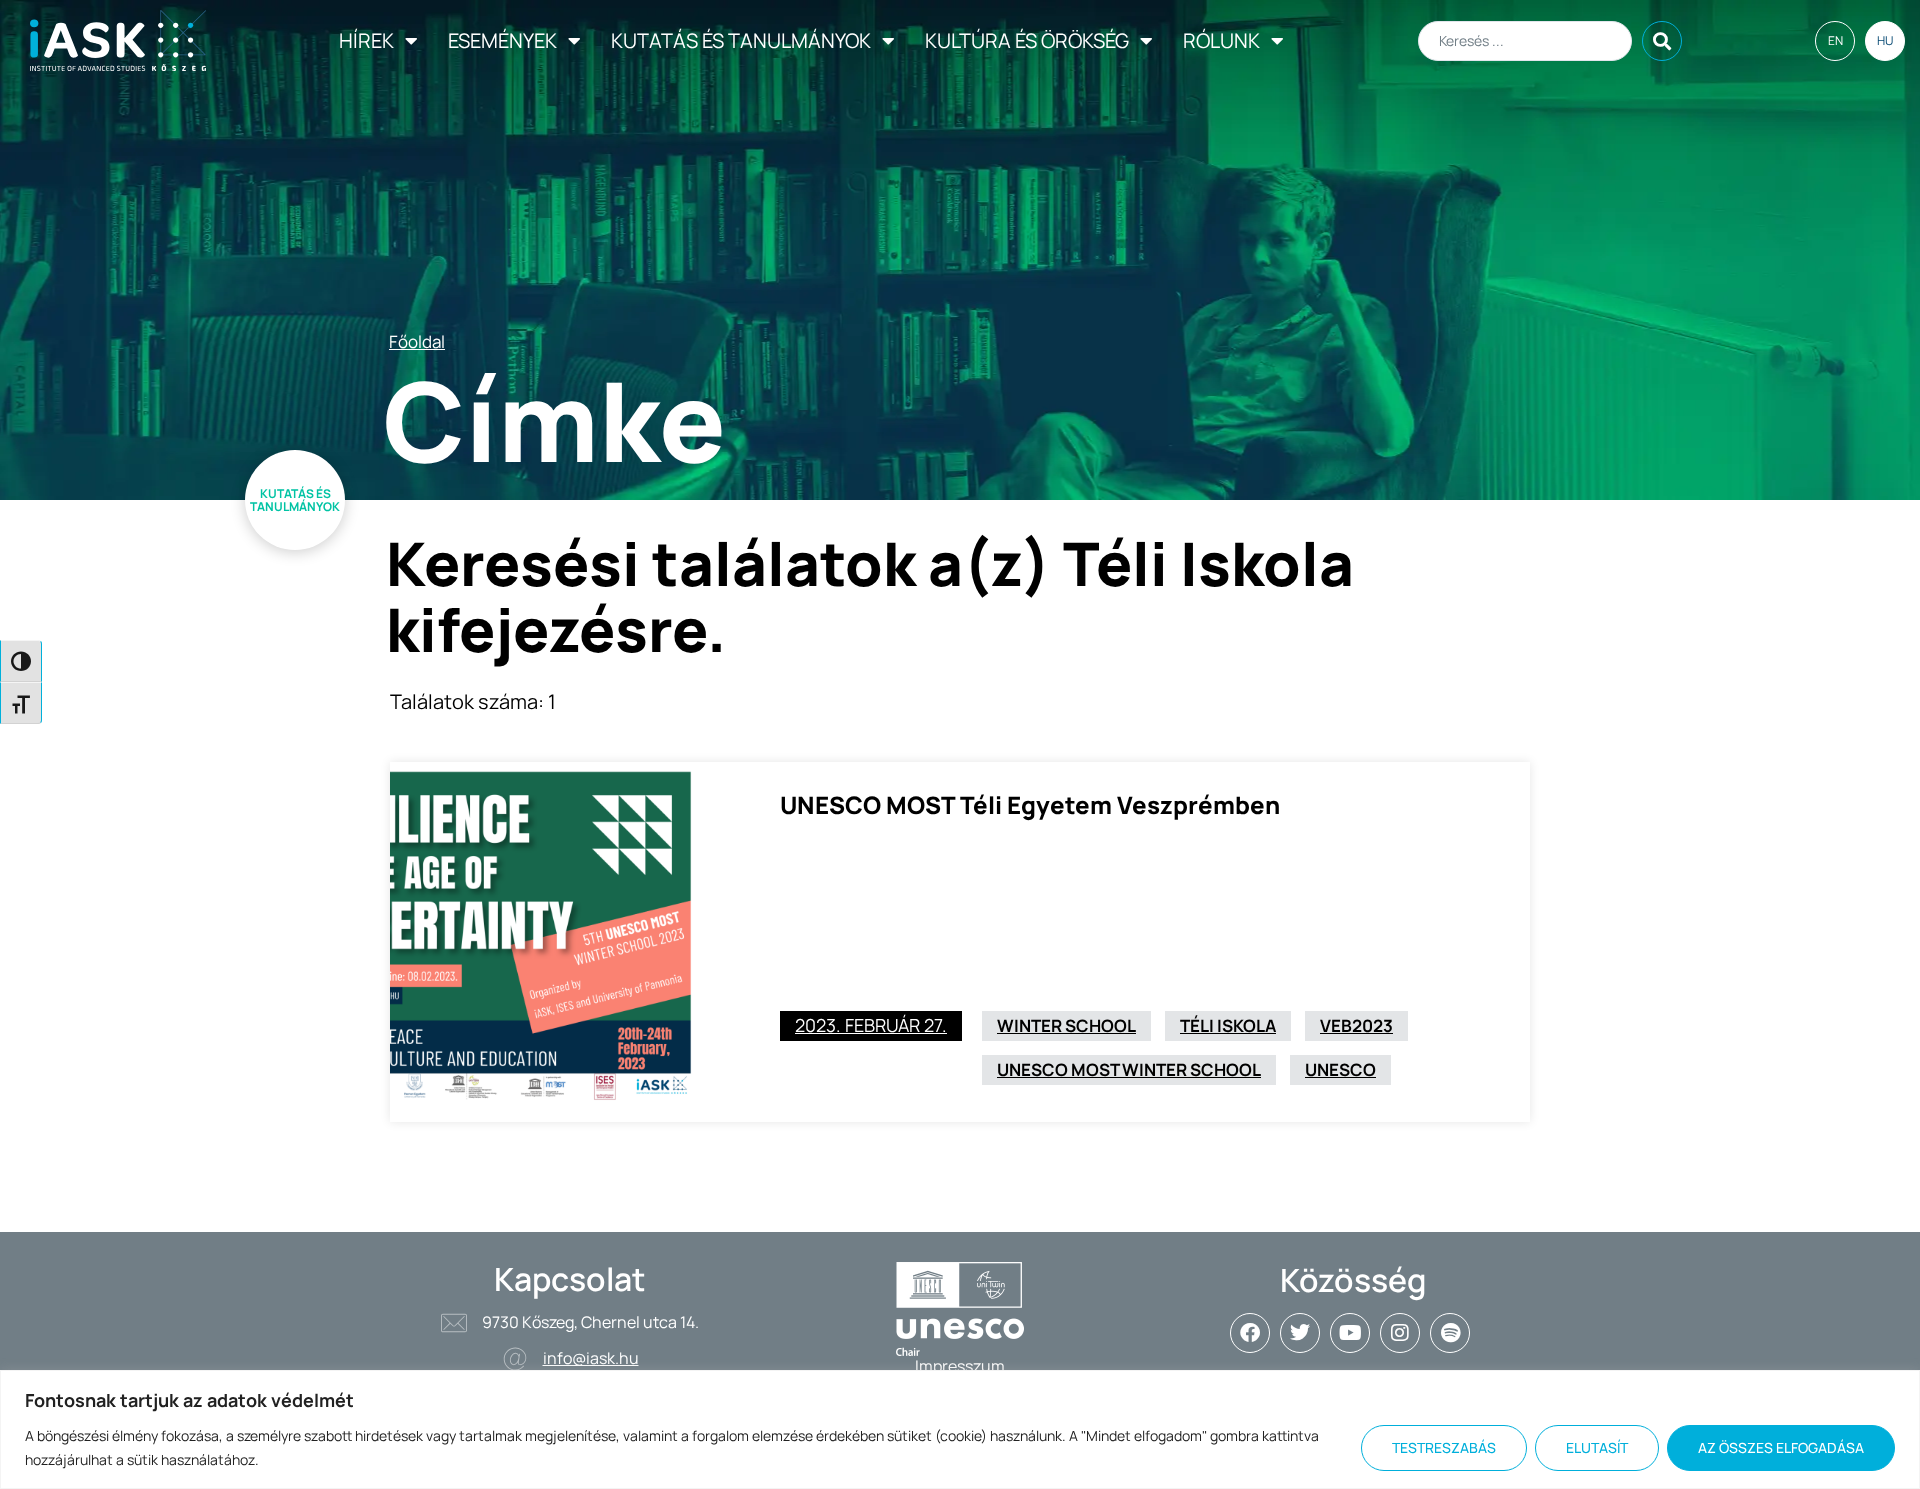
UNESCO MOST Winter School (1129, 1069)
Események (502, 40)
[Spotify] (1450, 1333)
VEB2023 (1356, 1025)
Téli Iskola (1228, 1025)
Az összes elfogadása (1781, 1447)
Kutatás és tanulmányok (741, 40)
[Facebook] (1250, 1333)
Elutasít (1597, 1447)
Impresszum (960, 1366)
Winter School (1066, 1025)
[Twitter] (1300, 1333)
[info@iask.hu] (515, 1359)
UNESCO (1340, 1069)
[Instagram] (1400, 1333)
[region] (960, 1429)
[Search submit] (1662, 41)
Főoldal (417, 341)
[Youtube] (1350, 1333)
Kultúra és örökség (1027, 40)
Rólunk (1221, 40)
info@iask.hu (591, 1358)
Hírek (366, 40)
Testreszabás (1444, 1447)
